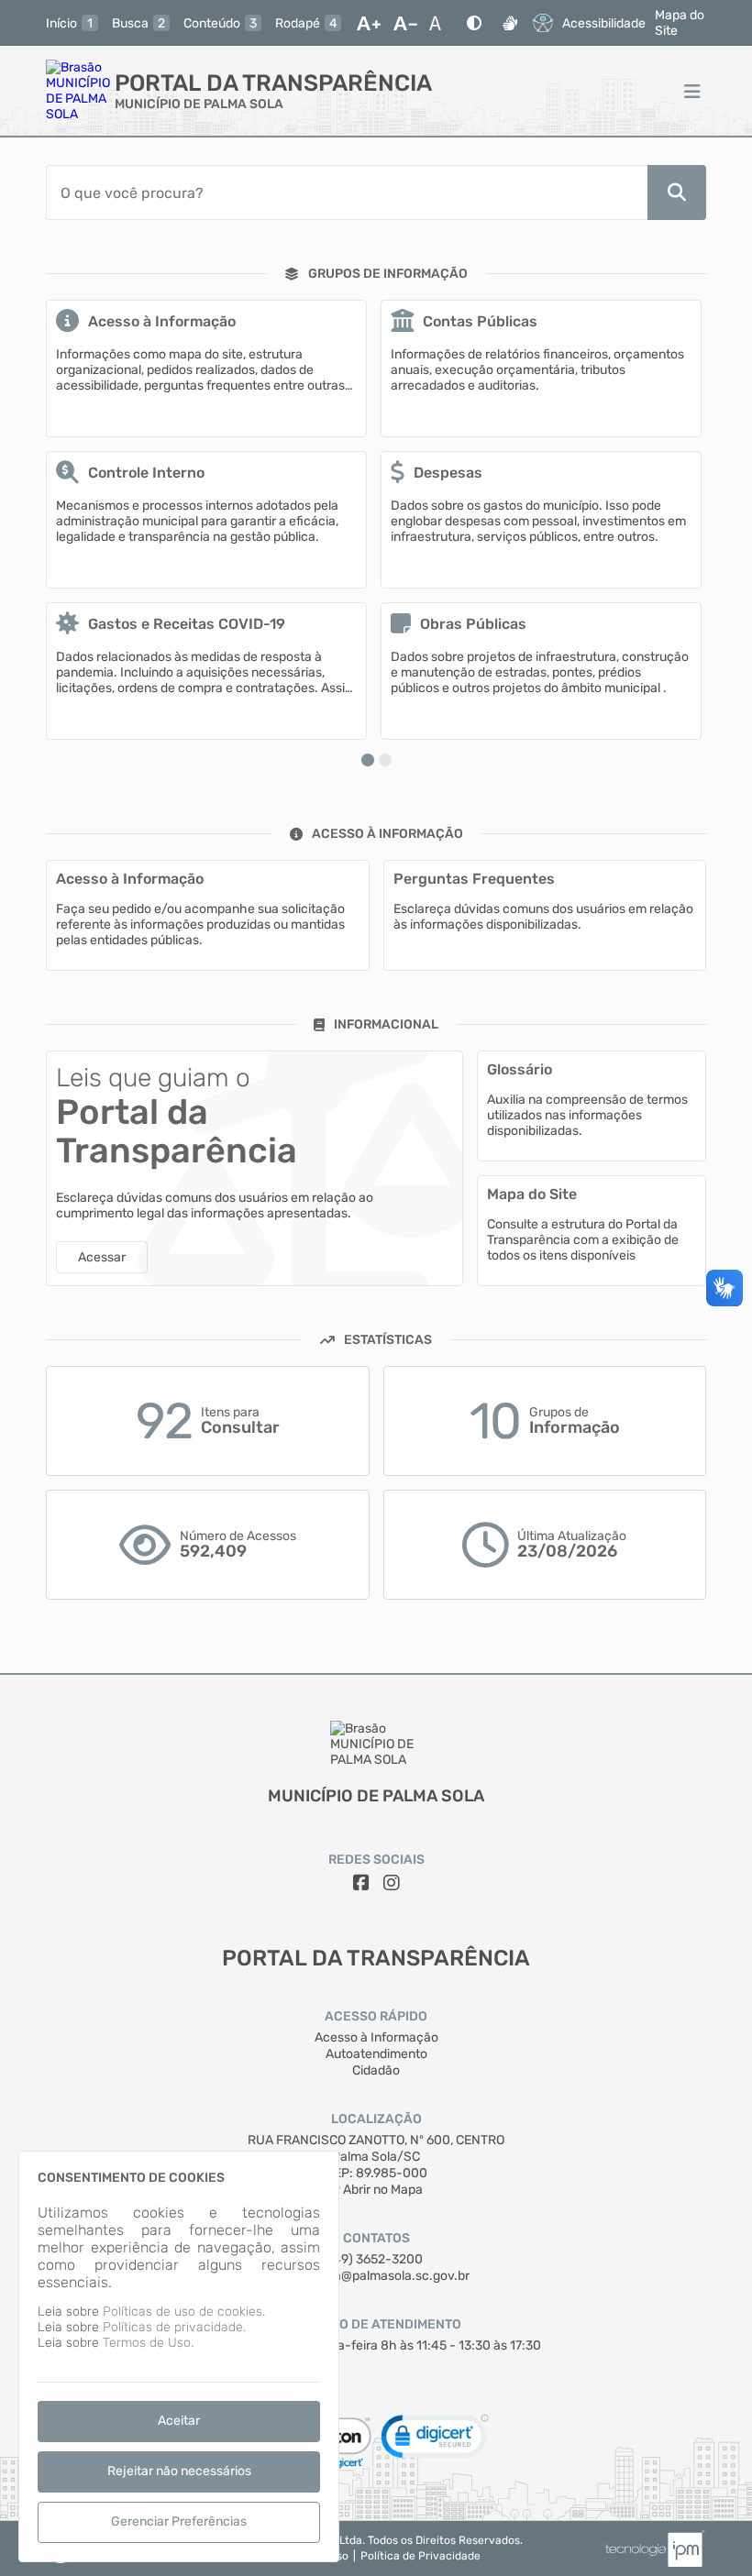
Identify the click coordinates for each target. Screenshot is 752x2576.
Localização (376, 2119)
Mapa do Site (680, 23)
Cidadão (376, 2070)
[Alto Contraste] (474, 23)
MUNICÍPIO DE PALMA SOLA (199, 104)
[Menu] (692, 91)
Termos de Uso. (148, 2343)
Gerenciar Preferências (179, 2521)
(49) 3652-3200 (376, 2259)
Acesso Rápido (376, 2016)
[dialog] (179, 2356)
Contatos (376, 2238)
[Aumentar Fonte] (369, 23)
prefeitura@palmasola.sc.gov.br (376, 2276)
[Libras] (510, 23)
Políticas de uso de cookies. (184, 2312)
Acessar (102, 1257)
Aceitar (179, 2421)
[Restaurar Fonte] (440, 23)
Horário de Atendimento (376, 2324)
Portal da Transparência (273, 83)
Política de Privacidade (420, 2556)
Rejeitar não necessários (179, 2471)
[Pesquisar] (677, 193)
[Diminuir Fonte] (405, 23)
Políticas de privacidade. (174, 2327)
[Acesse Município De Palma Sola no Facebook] (361, 1883)
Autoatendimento (376, 2054)
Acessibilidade (604, 23)
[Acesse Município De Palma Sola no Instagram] (392, 1883)
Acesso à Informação (376, 2037)
